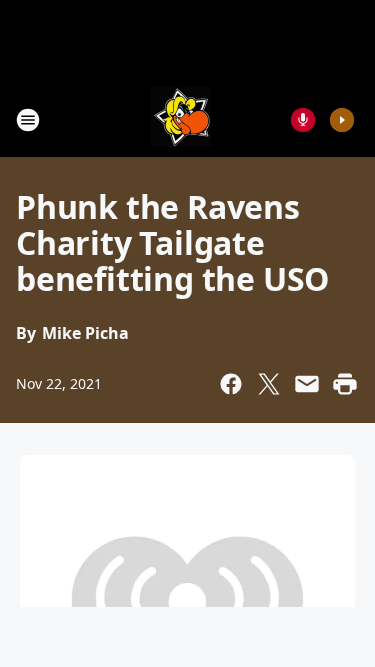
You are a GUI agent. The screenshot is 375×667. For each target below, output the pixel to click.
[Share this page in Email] (307, 384)
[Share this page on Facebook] (231, 384)
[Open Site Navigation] (28, 120)
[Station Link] (181, 119)
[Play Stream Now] (342, 120)
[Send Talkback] (303, 120)
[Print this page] (345, 384)
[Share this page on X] (269, 384)
